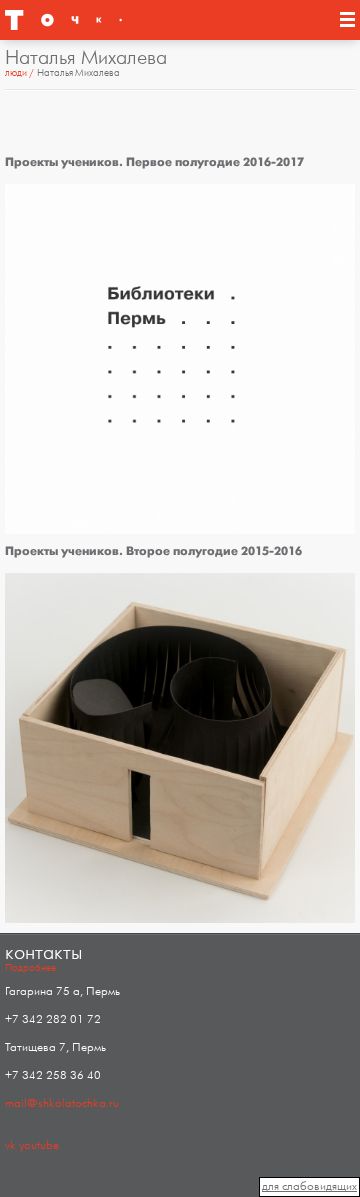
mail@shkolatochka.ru (62, 1103)
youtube (39, 1145)
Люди (16, 73)
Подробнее (30, 968)
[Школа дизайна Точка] (60, 20)
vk (10, 1145)
